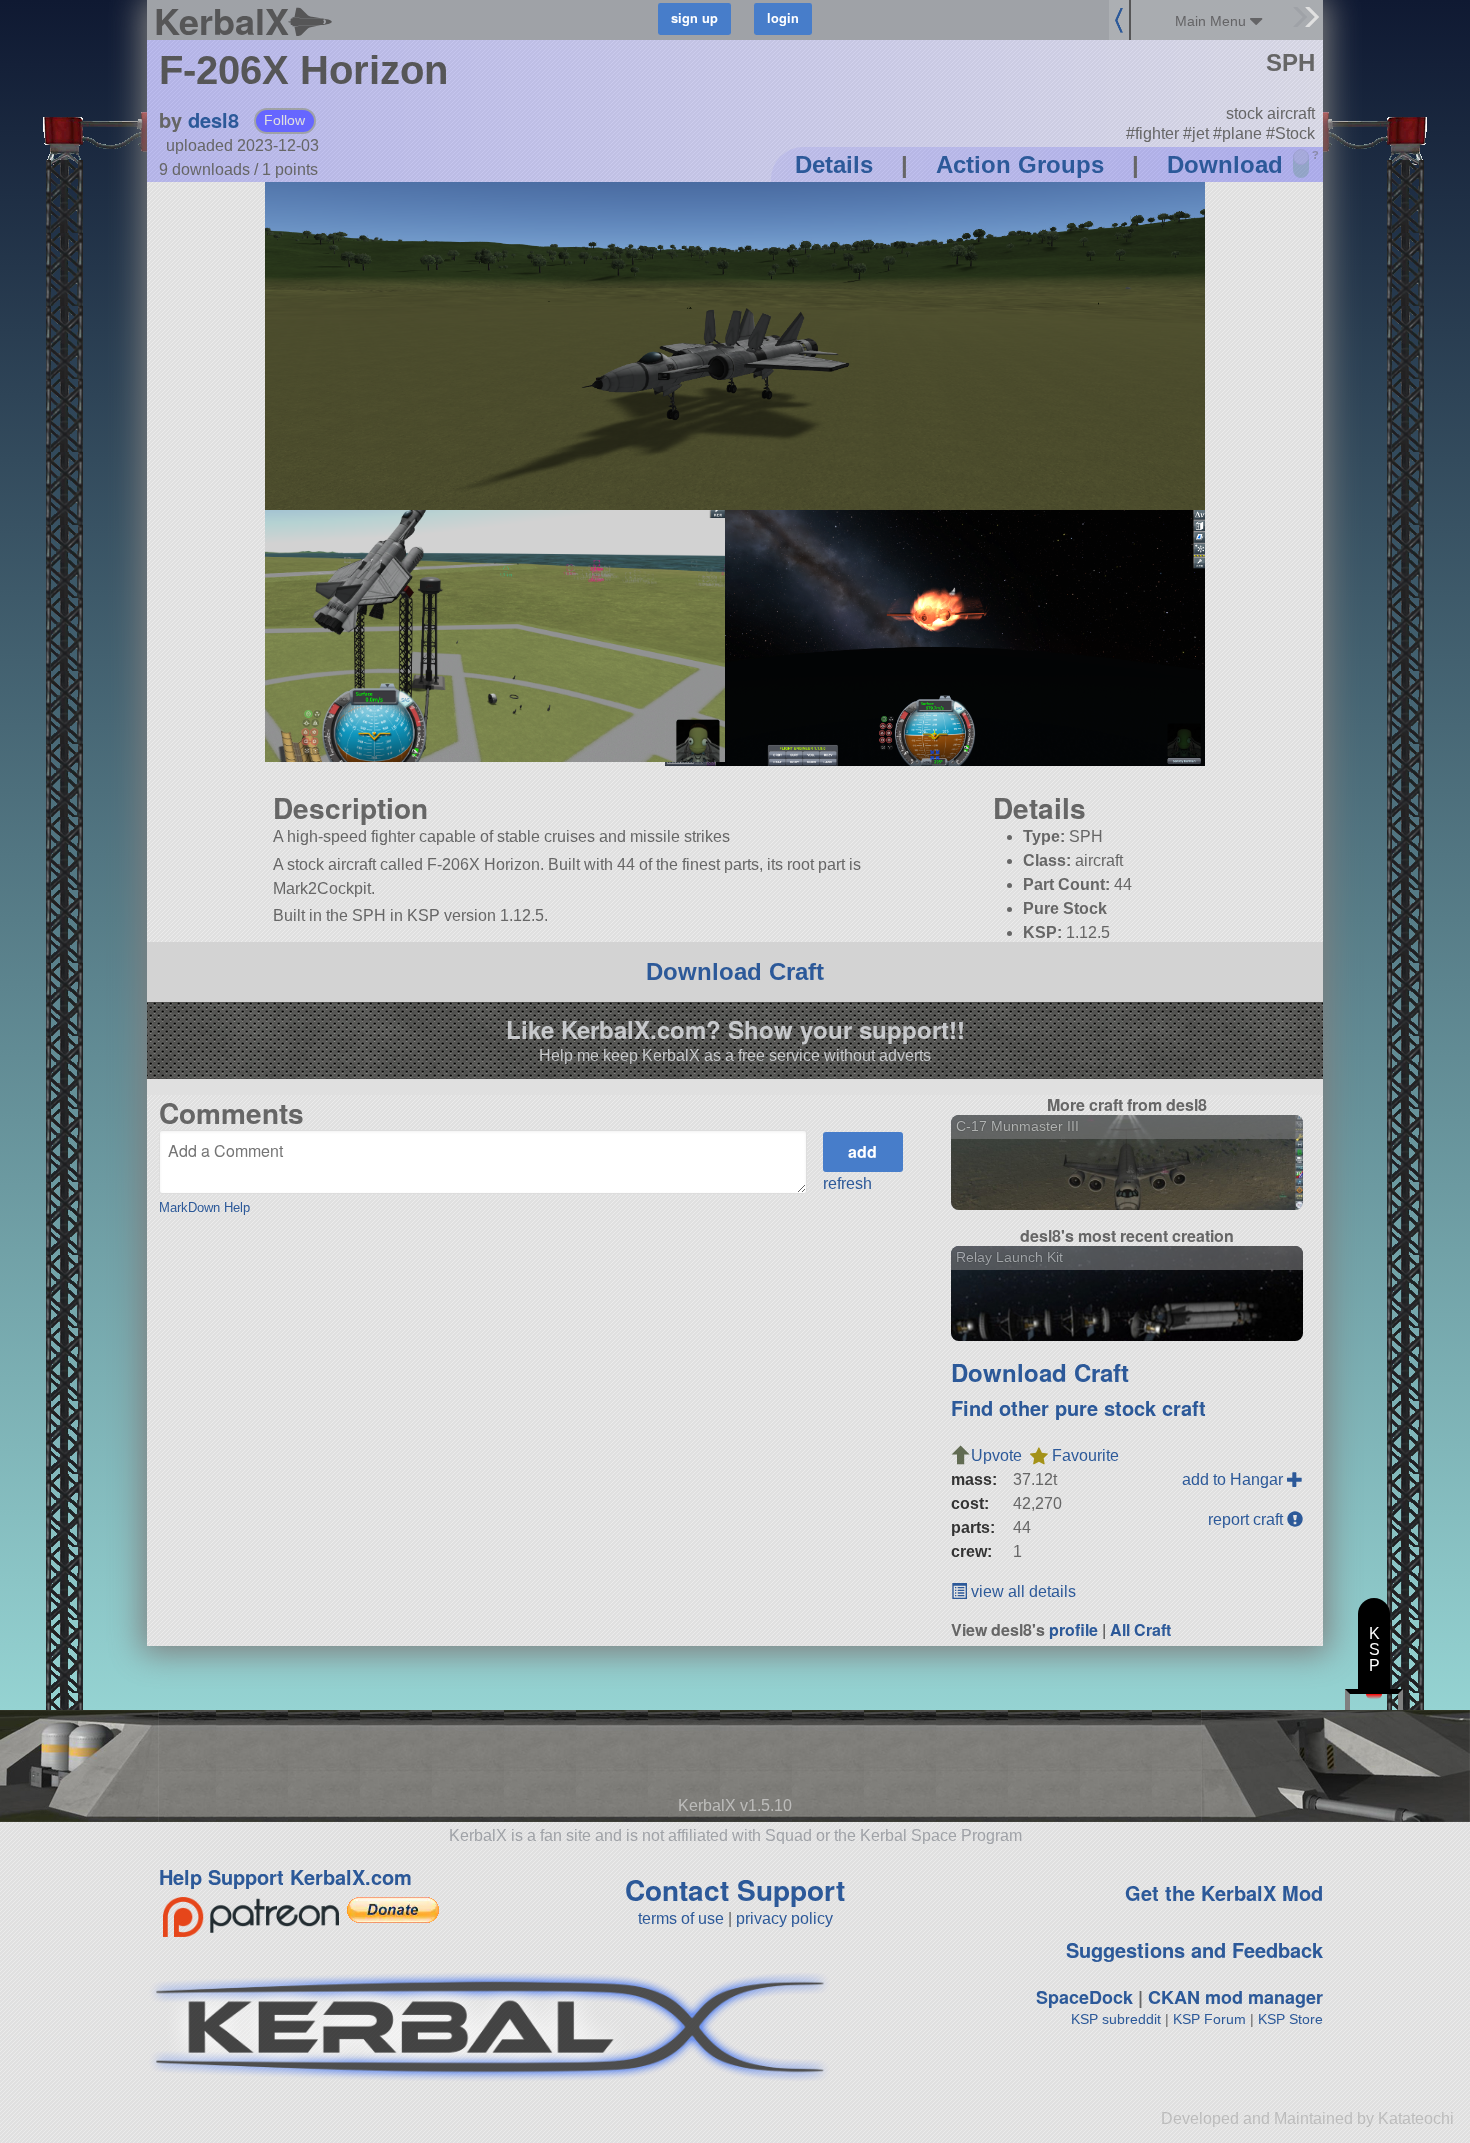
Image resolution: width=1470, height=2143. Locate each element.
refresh (847, 1183)
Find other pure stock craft (1078, 1407)
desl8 (213, 119)
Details (834, 164)
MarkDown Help (204, 1207)
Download (1225, 164)
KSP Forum (1209, 2019)
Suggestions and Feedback (1194, 1949)
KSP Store (1290, 2019)
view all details (1021, 1591)
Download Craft (735, 971)
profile (1073, 1629)
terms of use (681, 1918)
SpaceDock (1084, 1997)
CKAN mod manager (1235, 1997)
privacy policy (784, 1918)
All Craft (1140, 1629)
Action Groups (1020, 164)
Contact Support (735, 1889)
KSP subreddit (1116, 2019)
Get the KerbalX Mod (1224, 1892)
